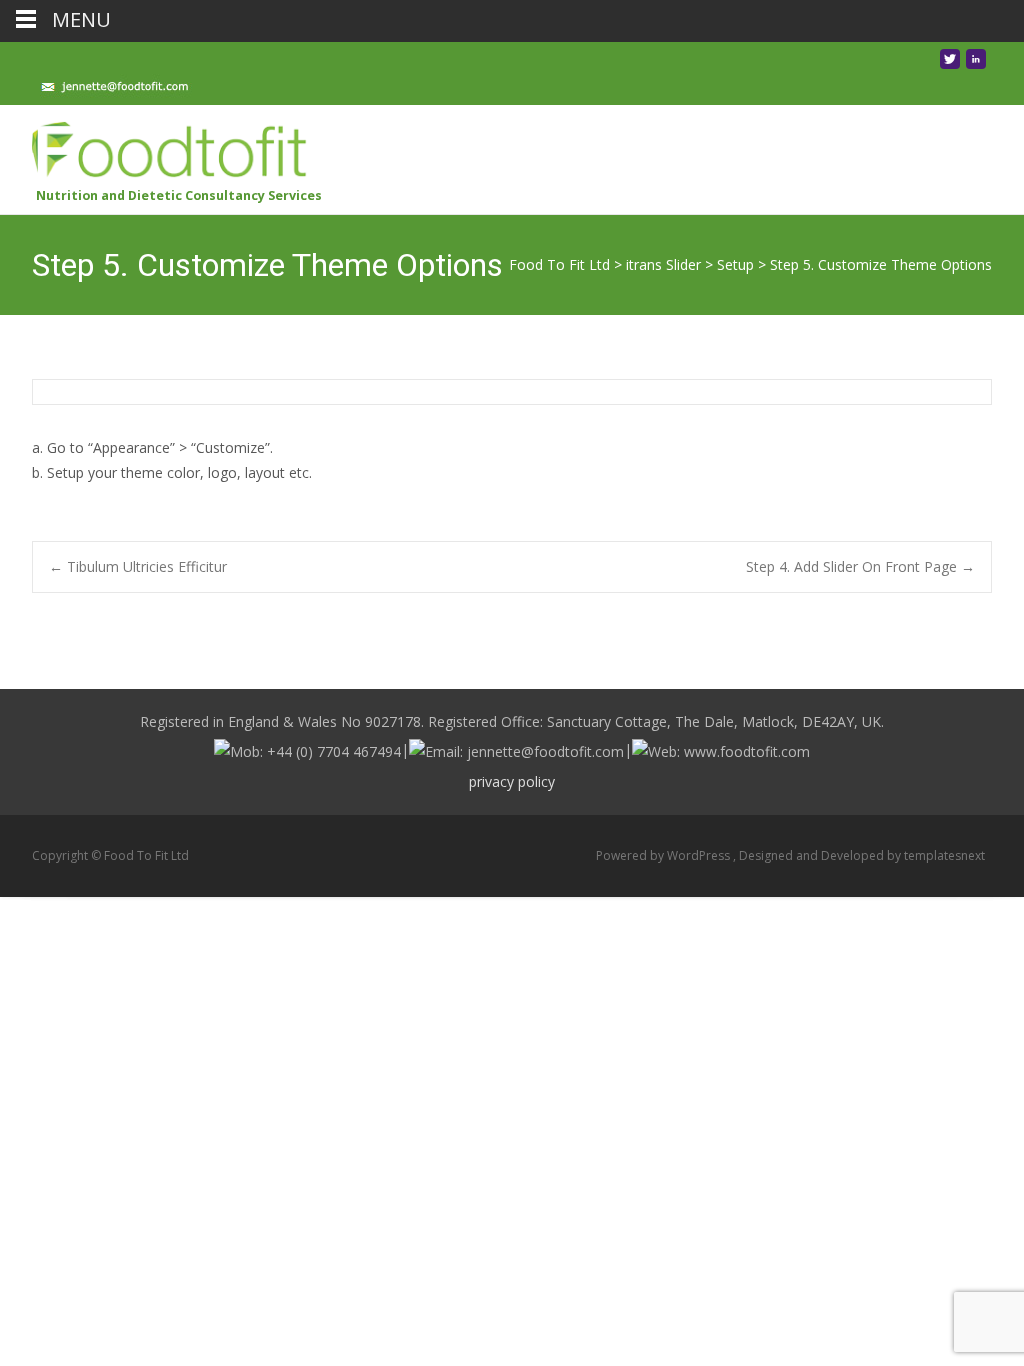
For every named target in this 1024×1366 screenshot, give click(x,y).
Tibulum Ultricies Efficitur (138, 566)
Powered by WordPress (664, 855)
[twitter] (950, 64)
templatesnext (944, 855)
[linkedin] (976, 64)
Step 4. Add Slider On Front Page (860, 566)
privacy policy (512, 781)
